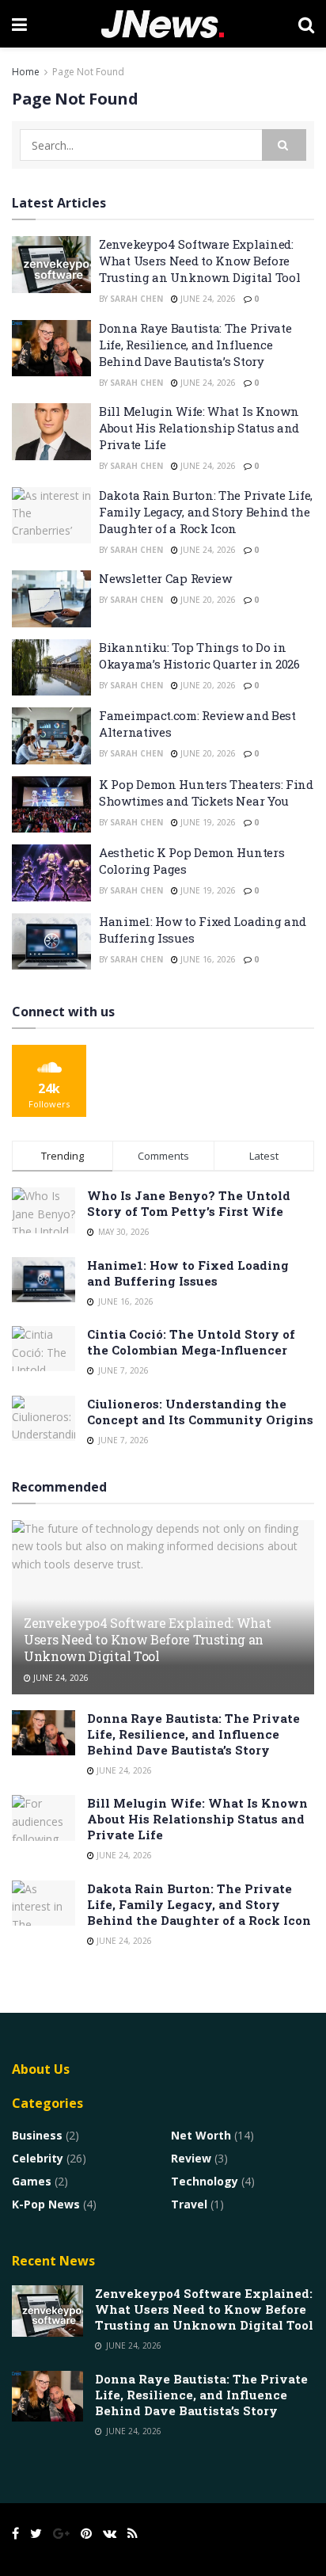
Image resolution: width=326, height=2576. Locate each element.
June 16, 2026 (207, 959)
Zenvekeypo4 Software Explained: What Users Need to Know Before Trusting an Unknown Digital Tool (199, 261)
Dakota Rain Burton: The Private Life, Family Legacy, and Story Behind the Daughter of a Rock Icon (206, 512)
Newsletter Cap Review (165, 578)
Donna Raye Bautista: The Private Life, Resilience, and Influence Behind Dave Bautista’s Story (195, 345)
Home (26, 72)
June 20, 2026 (207, 600)
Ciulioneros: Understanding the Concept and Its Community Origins (200, 1412)
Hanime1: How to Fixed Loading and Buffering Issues (188, 1273)
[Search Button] (284, 145)
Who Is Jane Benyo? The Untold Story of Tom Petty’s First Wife (189, 1203)
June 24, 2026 (207, 299)
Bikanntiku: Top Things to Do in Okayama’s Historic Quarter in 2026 (199, 655)
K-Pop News (46, 2204)
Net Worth (201, 2135)
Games (32, 2181)
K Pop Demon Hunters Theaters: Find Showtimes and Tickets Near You (206, 793)
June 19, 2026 (207, 822)
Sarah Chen (136, 299)
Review (191, 2158)
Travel (189, 2204)
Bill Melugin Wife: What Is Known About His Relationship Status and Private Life (199, 428)
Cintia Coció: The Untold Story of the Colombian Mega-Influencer (191, 1342)
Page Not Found (88, 72)
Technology (205, 2181)
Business (37, 2135)
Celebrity (38, 2158)
